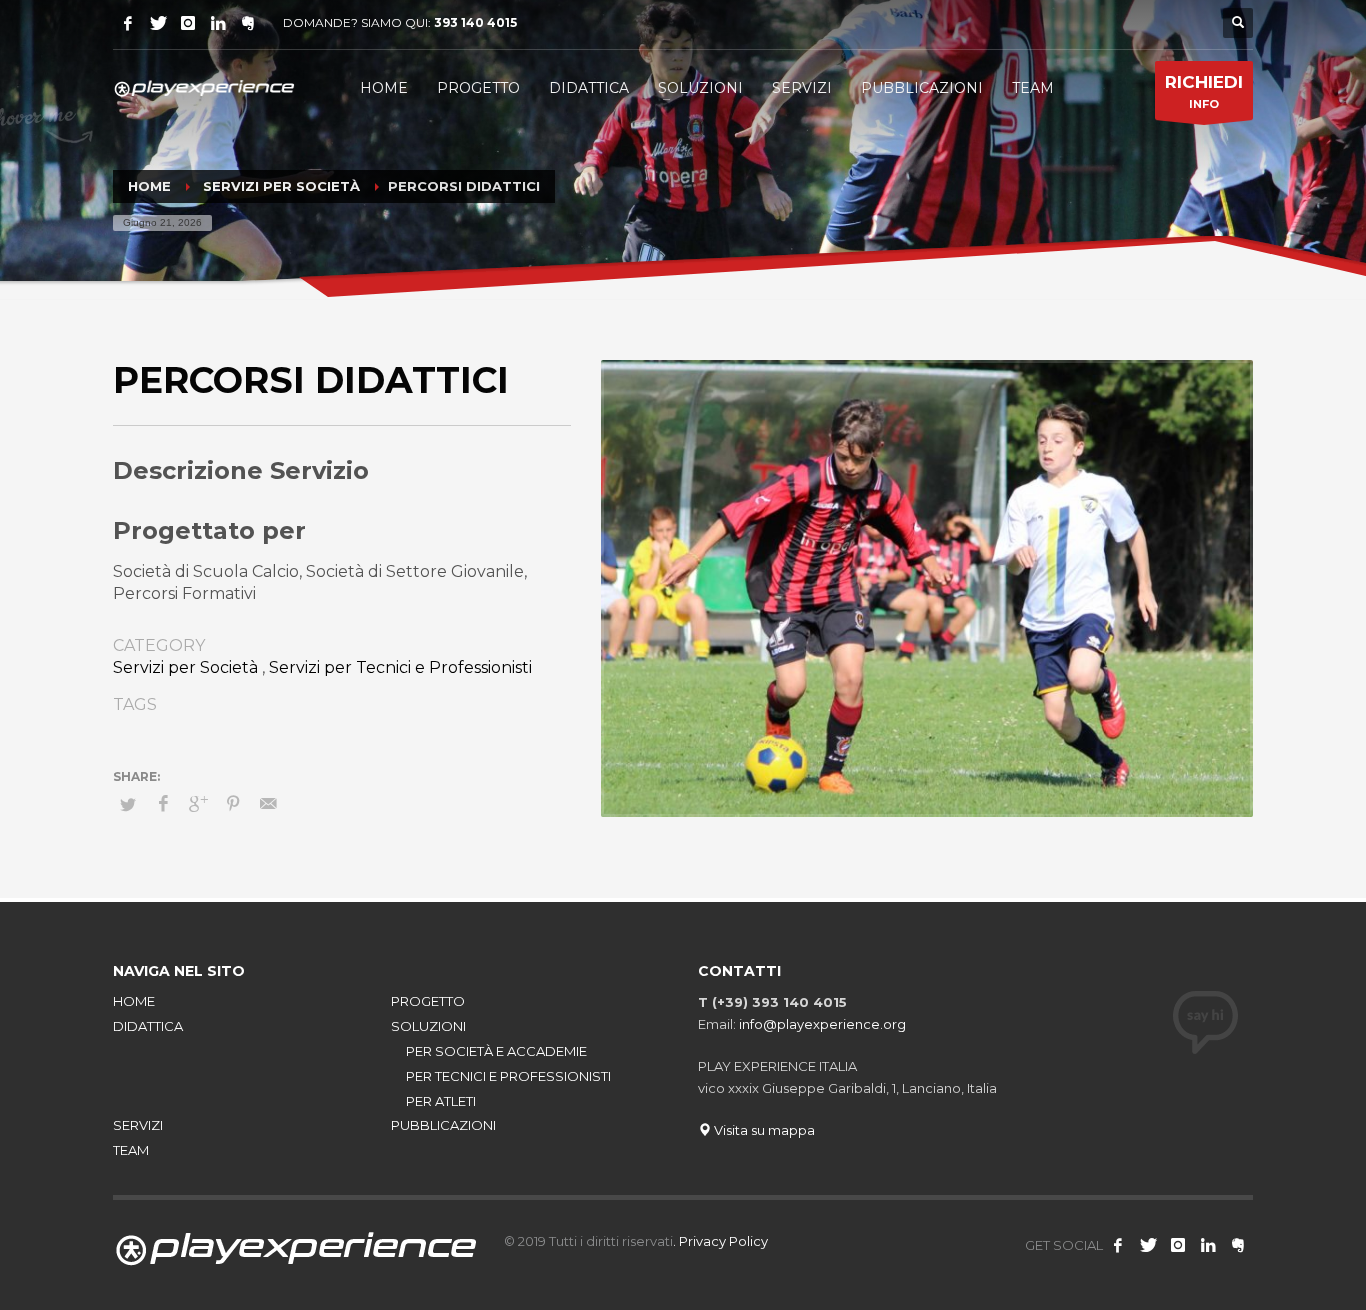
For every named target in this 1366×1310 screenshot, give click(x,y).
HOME (134, 1001)
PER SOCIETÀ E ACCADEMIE (496, 1051)
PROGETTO (428, 1001)
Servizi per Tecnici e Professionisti (400, 667)
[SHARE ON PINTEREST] (233, 804)
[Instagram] (188, 23)
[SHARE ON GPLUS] (198, 804)
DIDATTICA (148, 1026)
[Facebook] (128, 23)
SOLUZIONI (428, 1026)
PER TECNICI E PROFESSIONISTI (508, 1076)
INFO (1204, 91)
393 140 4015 (475, 22)
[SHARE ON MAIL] (268, 804)
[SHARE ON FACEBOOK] (163, 804)
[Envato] (218, 23)
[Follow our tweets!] (1148, 1245)
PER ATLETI (441, 1101)
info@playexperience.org (822, 1024)
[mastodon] (248, 23)
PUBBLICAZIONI (443, 1125)
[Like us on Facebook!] (1118, 1245)
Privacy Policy (723, 1241)
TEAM (131, 1150)
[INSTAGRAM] (1178, 1245)
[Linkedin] (1208, 1245)
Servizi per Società (185, 667)
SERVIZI (138, 1125)
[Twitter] (158, 23)
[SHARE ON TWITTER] (128, 804)
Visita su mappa (763, 1130)
